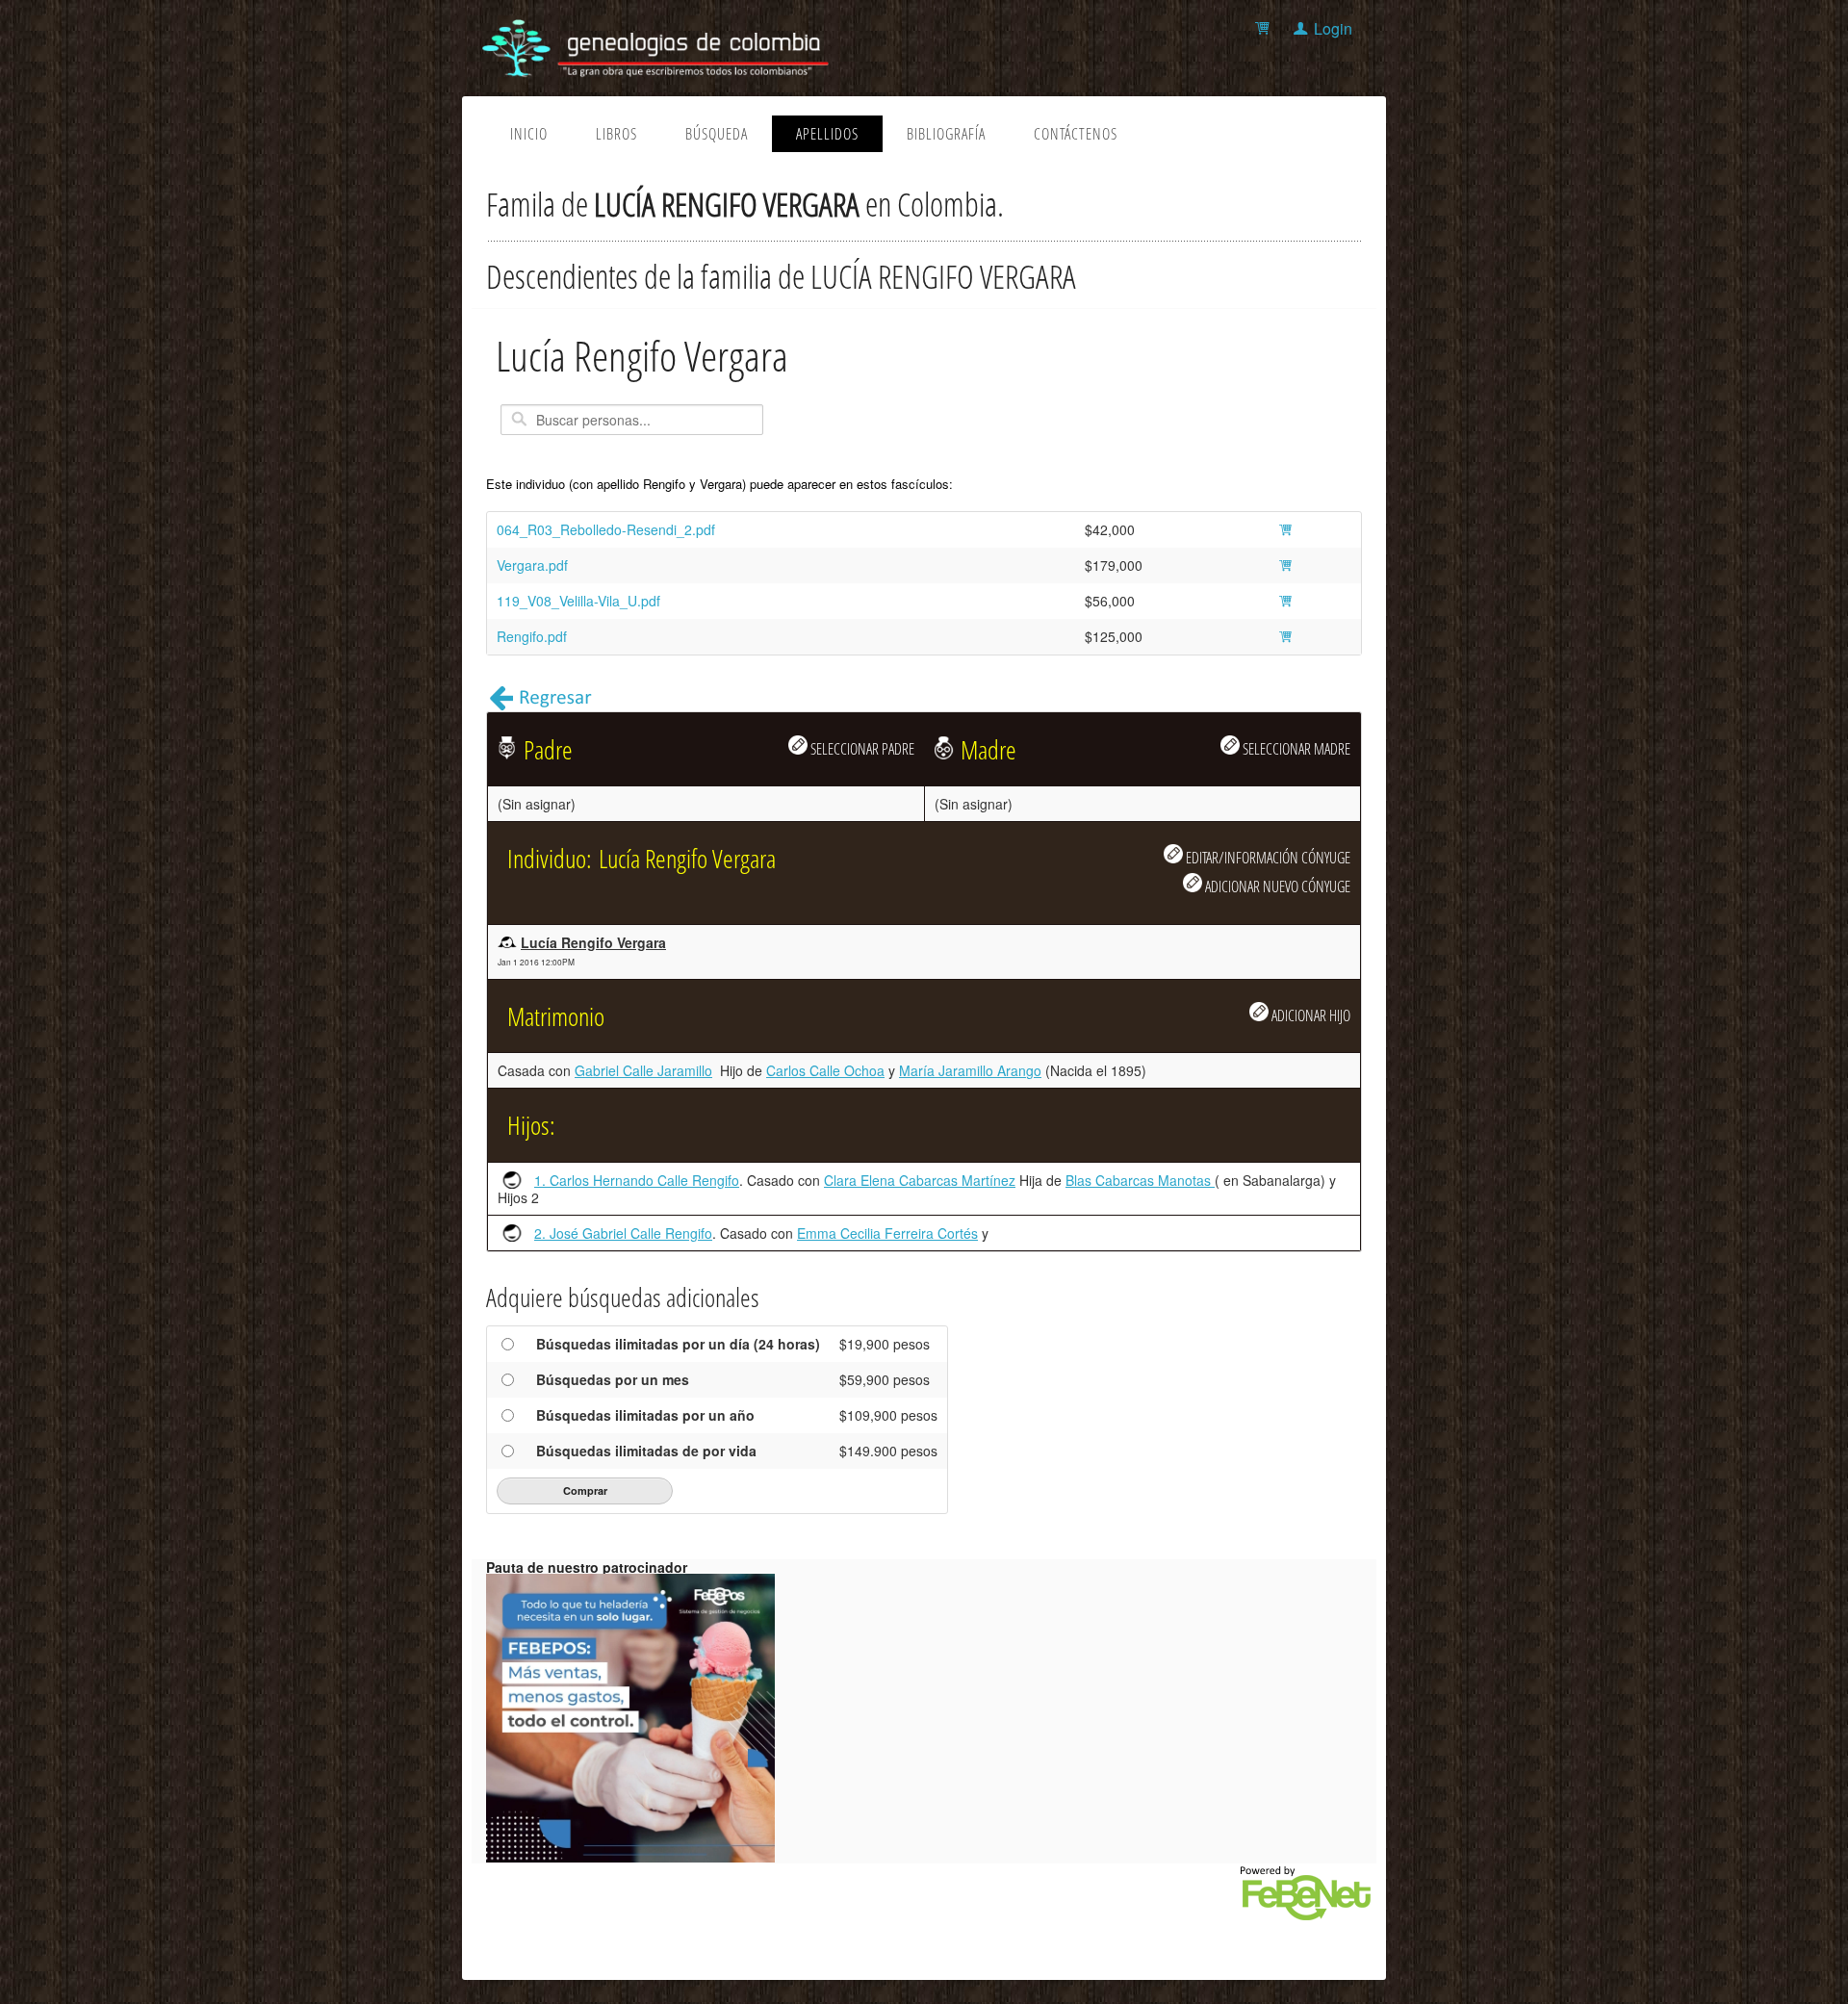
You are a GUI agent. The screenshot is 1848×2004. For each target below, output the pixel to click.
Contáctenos (1076, 134)
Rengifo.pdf (532, 636)
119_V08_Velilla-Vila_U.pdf (578, 601)
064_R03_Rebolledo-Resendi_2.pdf (606, 529)
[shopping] (1265, 28)
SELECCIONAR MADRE (1295, 748)
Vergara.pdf (532, 565)
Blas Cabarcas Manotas (1140, 1180)
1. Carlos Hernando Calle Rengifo (637, 1180)
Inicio (529, 134)
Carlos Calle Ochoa (825, 1070)
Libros (616, 134)
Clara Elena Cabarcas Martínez (920, 1180)
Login (1333, 28)
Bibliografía (946, 134)
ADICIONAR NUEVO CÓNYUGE (1276, 886)
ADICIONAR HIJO (1309, 1015)
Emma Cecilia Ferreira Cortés (887, 1233)
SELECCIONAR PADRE (861, 748)
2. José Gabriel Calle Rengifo (623, 1233)
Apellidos (827, 134)
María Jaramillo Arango (970, 1070)
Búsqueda (717, 134)
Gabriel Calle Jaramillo (643, 1070)
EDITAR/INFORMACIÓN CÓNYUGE (1267, 857)
